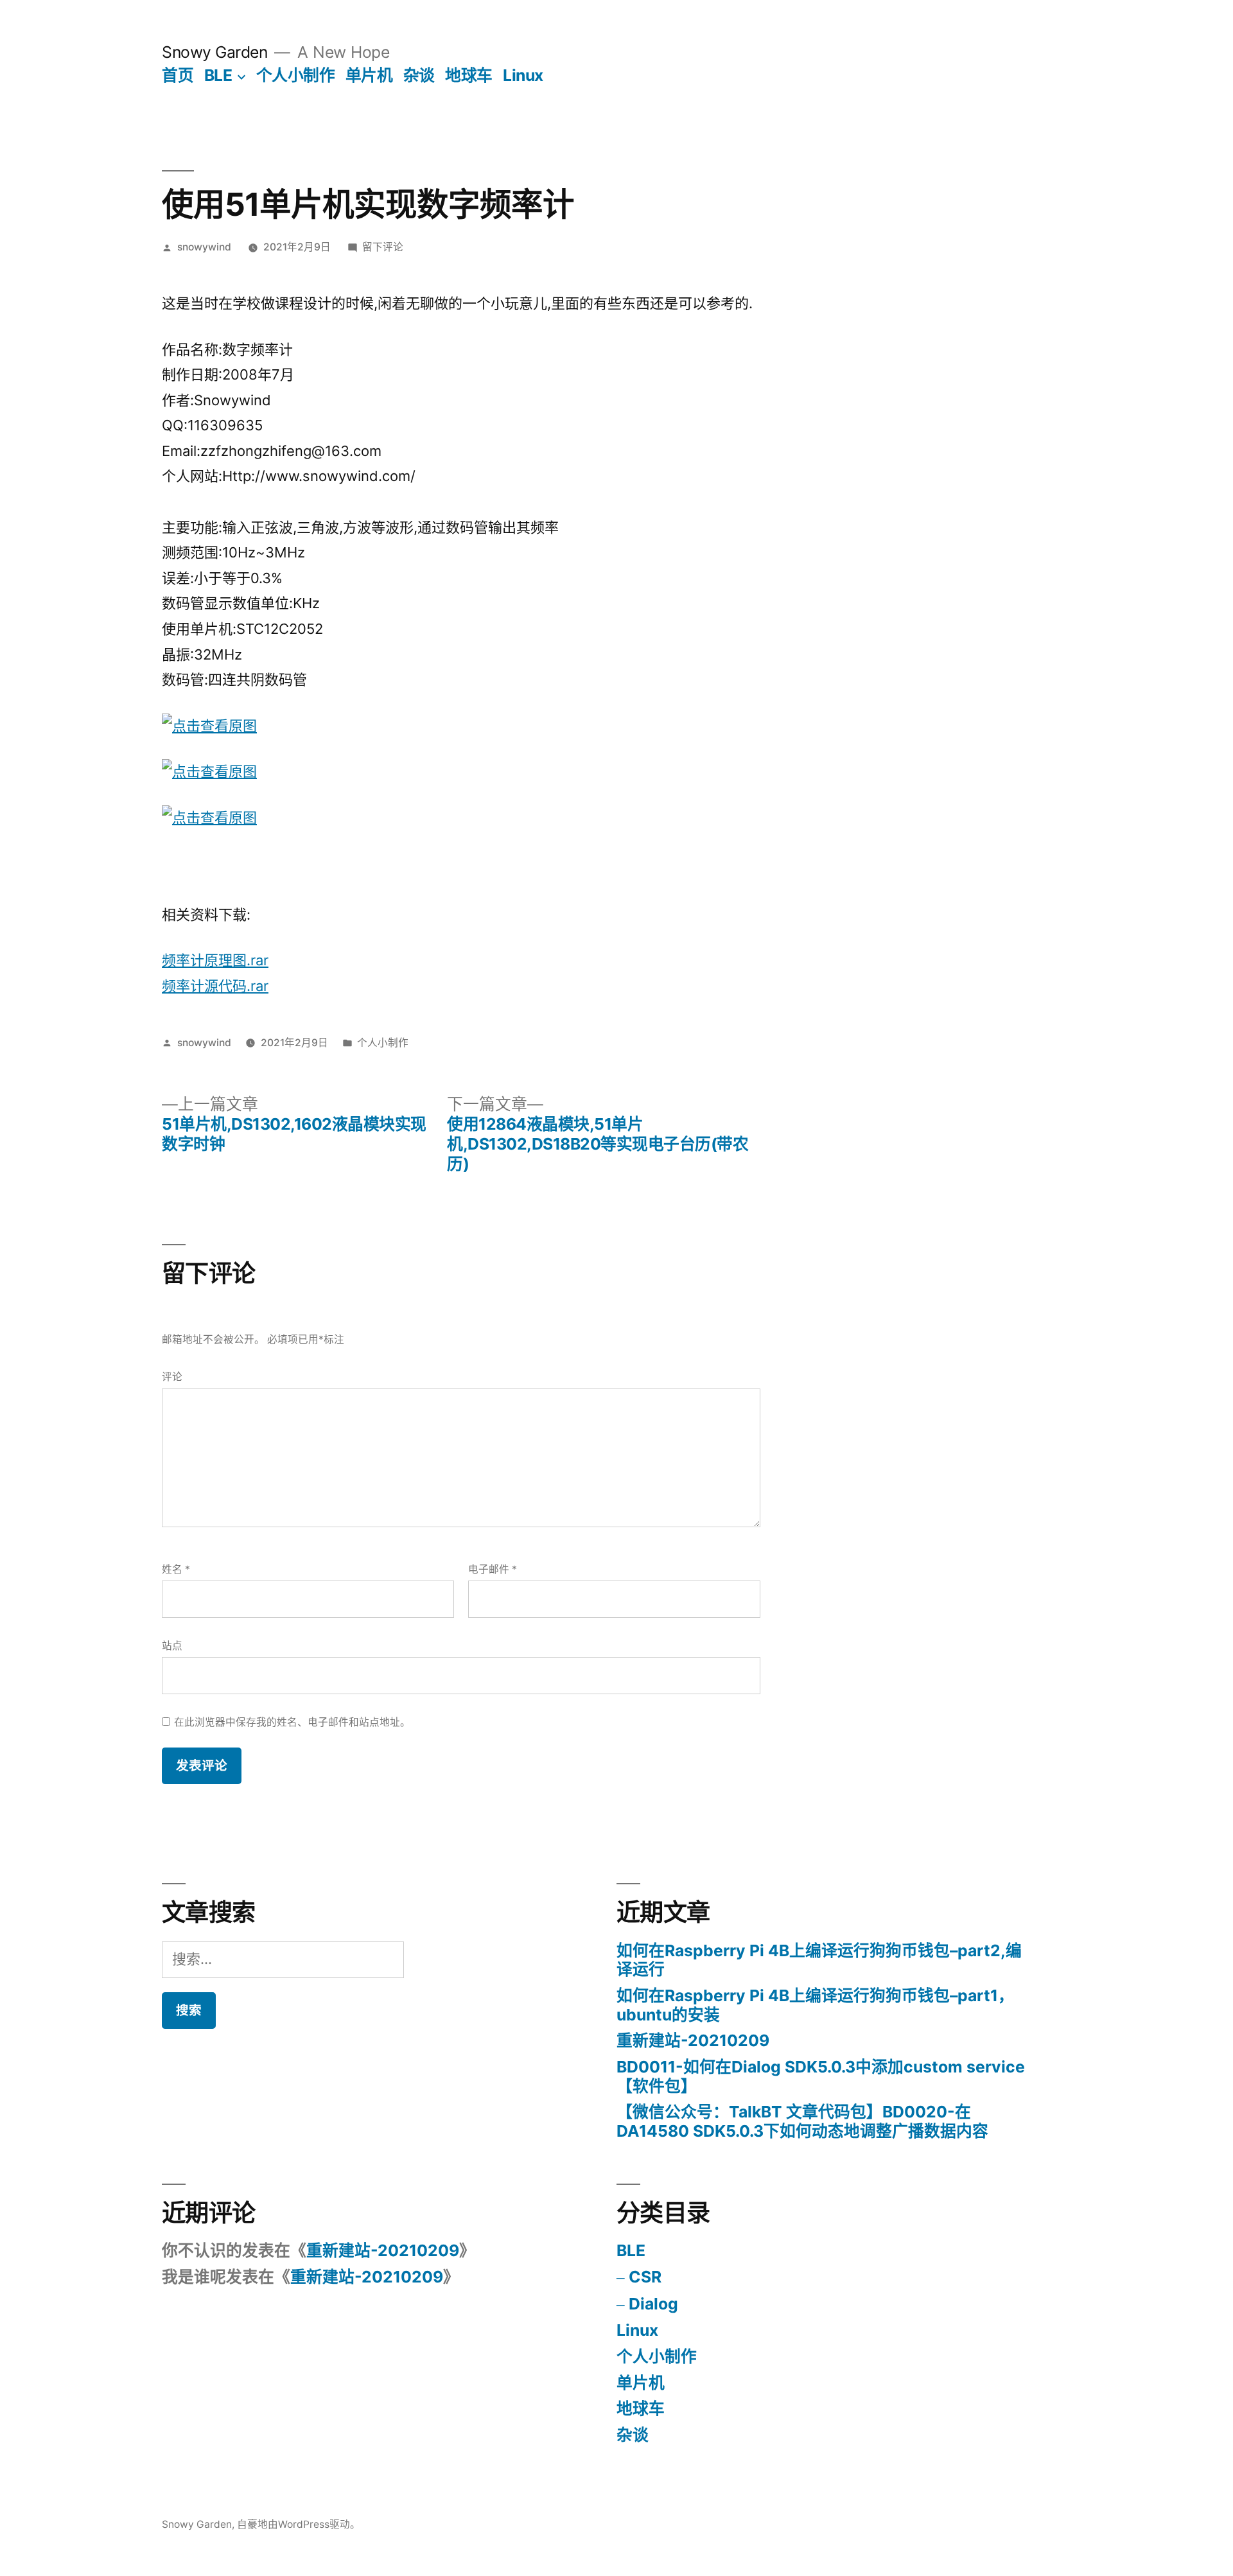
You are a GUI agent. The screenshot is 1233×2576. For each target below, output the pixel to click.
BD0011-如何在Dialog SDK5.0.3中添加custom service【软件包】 (821, 2076)
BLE (218, 75)
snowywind (204, 247)
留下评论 (383, 247)
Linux (523, 75)
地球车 (469, 75)
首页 (178, 75)
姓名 (176, 1569)
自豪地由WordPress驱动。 (299, 2524)
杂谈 (419, 75)
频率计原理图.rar (215, 960)
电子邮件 (493, 1569)
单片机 (369, 75)
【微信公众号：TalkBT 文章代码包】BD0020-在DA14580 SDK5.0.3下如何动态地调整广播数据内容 (802, 2121)
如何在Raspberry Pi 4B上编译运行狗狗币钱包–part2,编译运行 (819, 1960)
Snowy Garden (214, 52)
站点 (172, 1646)
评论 (172, 1377)
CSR (645, 2277)
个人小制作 (296, 75)
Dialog (653, 2304)
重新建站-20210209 (693, 2040)
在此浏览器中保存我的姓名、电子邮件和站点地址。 (292, 1722)
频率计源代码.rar (215, 986)
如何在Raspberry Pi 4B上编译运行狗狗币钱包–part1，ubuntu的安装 (815, 2005)
